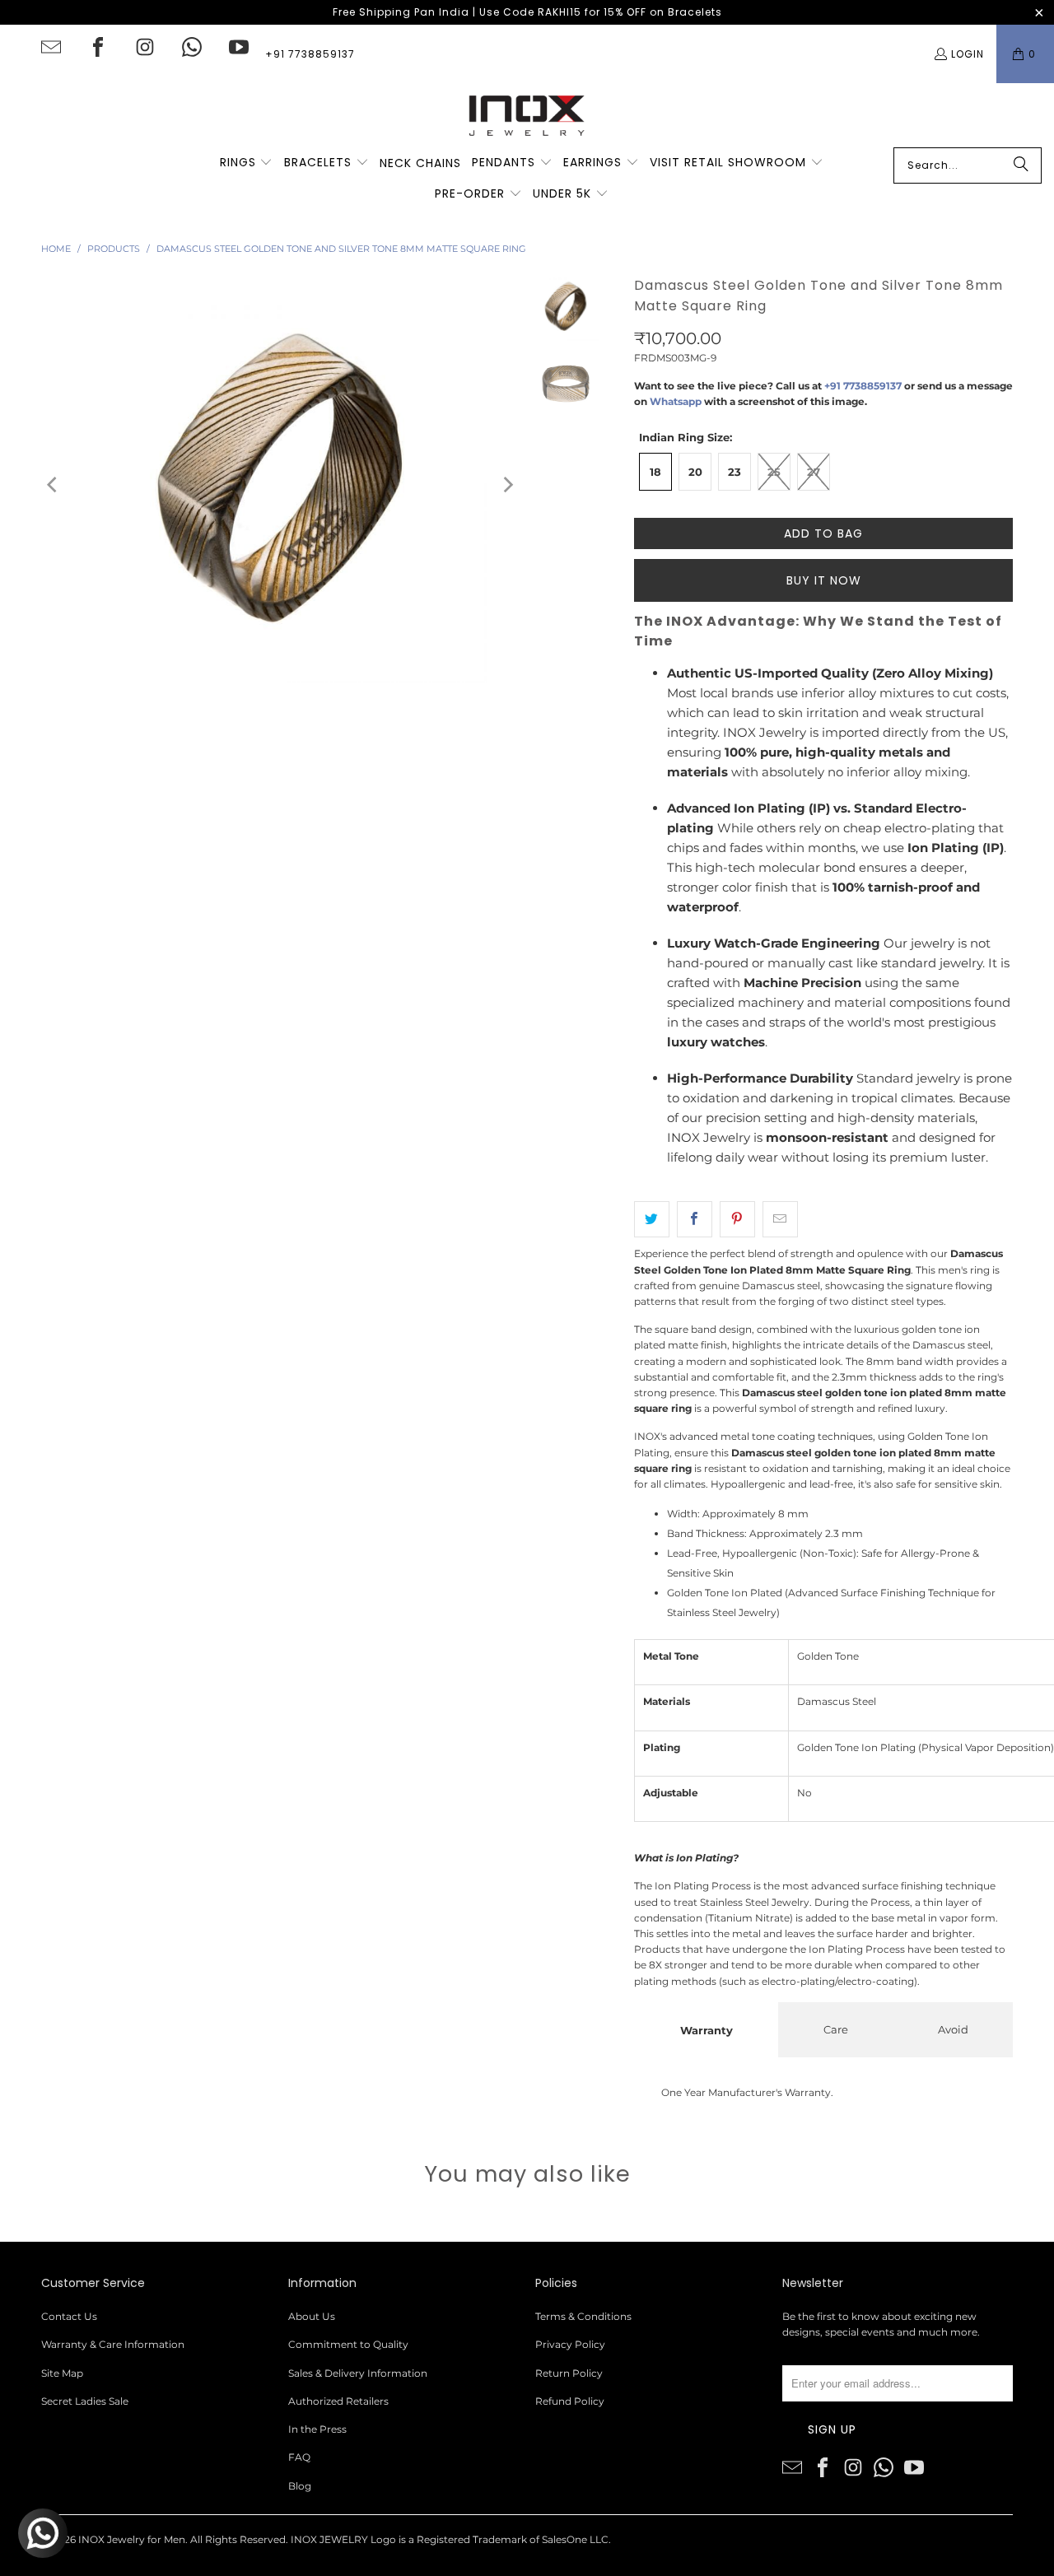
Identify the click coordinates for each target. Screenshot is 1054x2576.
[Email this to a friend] (780, 1219)
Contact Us (69, 2316)
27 (814, 472)
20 (695, 472)
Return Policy (569, 2373)
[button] (247, 163)
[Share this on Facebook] (695, 1219)
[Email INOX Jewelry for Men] (51, 47)
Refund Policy (570, 2401)
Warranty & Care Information (113, 2344)
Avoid (953, 2029)
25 (774, 472)
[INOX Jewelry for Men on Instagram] (145, 47)
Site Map (62, 2373)
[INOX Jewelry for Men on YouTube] (239, 47)
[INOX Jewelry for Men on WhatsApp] (192, 47)
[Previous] (54, 484)
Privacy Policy (570, 2344)
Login (968, 54)
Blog (300, 2486)
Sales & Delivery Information (358, 2373)
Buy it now (824, 580)
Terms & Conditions (583, 2316)
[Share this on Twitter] (652, 1219)
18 (655, 472)
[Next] (507, 484)
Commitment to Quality (348, 2344)
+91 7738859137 (310, 54)
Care (836, 2029)
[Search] (1021, 165)
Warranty (707, 2030)
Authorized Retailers (338, 2401)
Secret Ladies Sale (85, 2401)
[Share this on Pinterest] (737, 1219)
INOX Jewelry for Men (132, 2539)
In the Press (317, 2429)
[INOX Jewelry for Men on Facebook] (98, 47)
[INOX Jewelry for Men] (527, 115)
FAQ (299, 2457)
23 (735, 472)
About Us (312, 2316)
